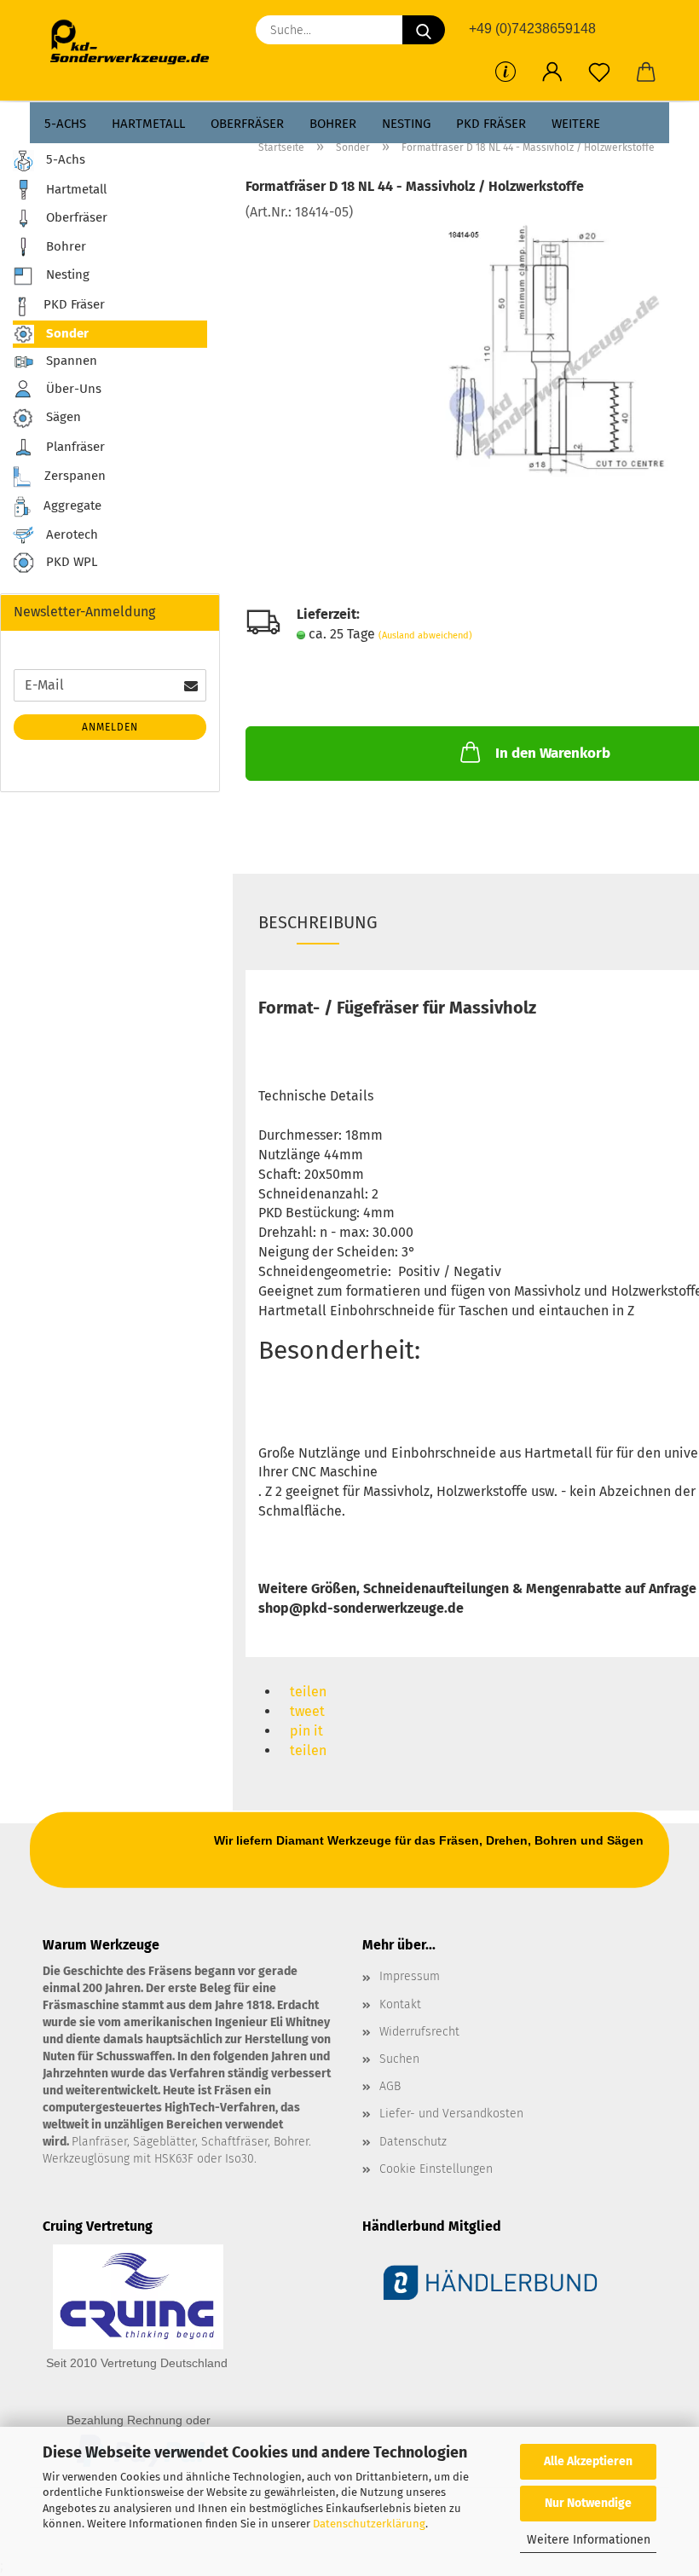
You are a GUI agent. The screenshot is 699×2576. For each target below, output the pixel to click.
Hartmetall (148, 124)
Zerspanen (73, 476)
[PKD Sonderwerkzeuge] (136, 43)
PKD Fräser (491, 124)
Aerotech (70, 534)
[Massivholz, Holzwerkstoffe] (552, 349)
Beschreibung (318, 922)
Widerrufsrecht (419, 2032)
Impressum (410, 1976)
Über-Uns (72, 388)
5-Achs (65, 124)
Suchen (399, 2059)
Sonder (66, 333)
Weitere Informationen (589, 2540)
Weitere (576, 124)
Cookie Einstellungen (436, 2169)
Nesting (406, 124)
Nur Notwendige (588, 2503)
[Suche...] (424, 30)
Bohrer (333, 124)
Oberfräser (247, 124)
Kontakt (400, 2004)
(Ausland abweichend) (425, 635)
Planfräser (74, 447)
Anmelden (110, 727)
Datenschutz (413, 2142)
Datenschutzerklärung (369, 2524)
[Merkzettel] (599, 72)
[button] (552, 72)
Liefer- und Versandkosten (451, 2114)
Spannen (70, 361)
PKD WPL (70, 563)
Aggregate (71, 505)
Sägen (62, 417)
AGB (390, 2086)
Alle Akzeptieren (588, 2461)
